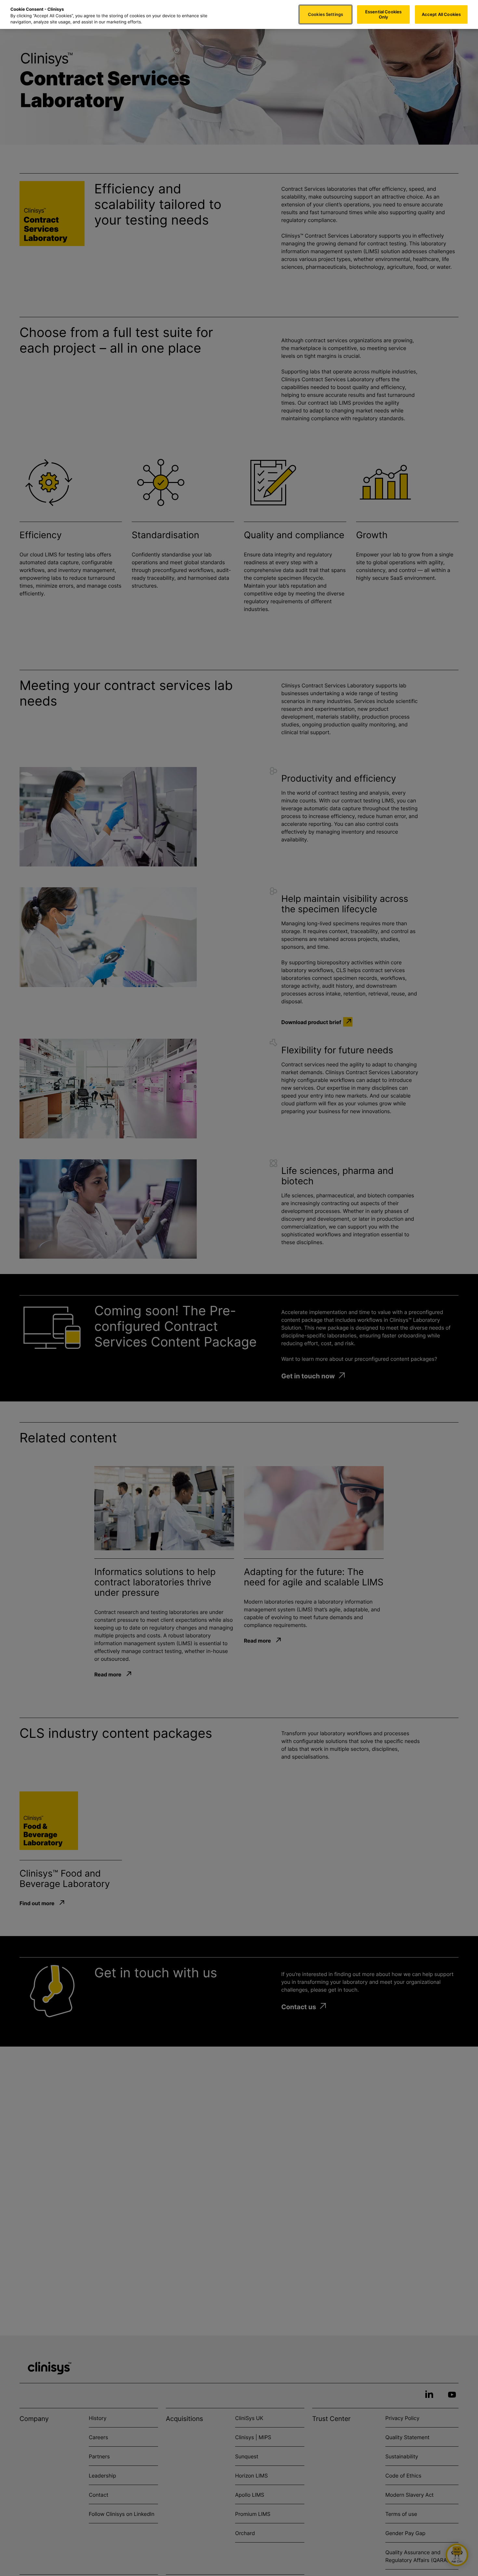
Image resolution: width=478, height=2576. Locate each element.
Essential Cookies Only (383, 14)
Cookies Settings (325, 14)
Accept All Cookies (441, 14)
